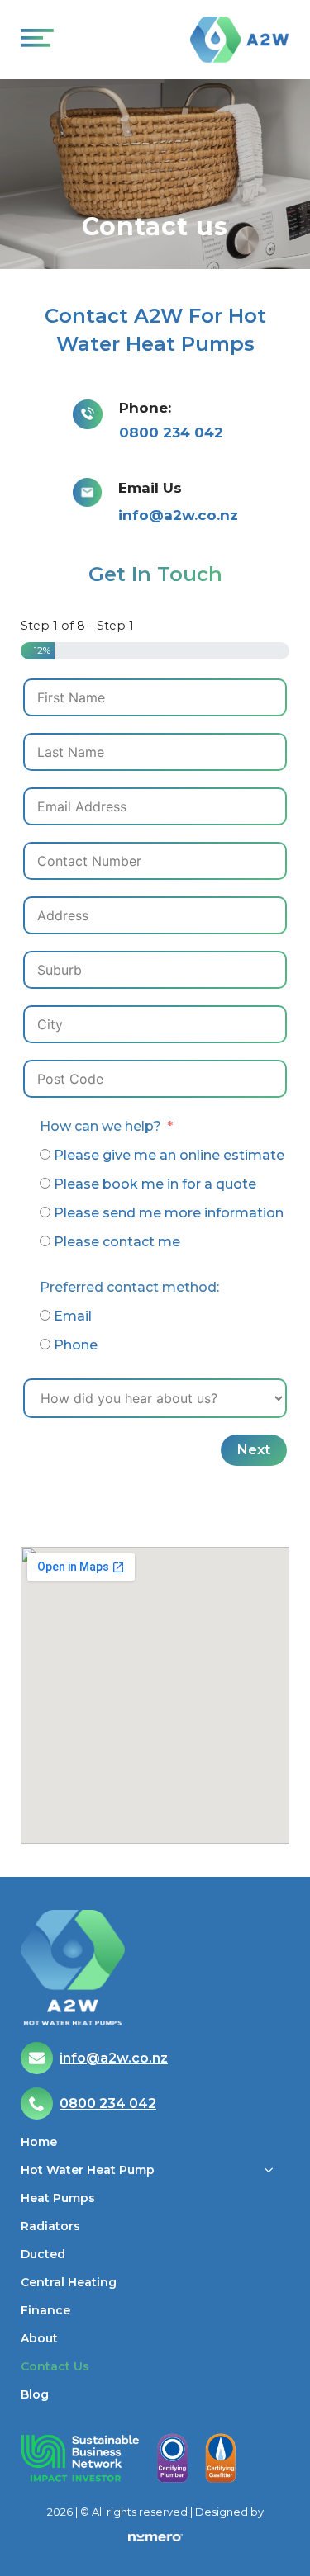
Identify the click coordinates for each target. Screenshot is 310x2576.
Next (254, 1450)
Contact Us (55, 2367)
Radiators (50, 2227)
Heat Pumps (58, 2199)
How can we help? (100, 1126)
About (39, 2339)
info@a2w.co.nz (178, 515)
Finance (45, 2311)
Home (39, 2143)
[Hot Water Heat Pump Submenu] (274, 2178)
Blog (35, 2395)
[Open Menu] (34, 40)
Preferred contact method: (129, 1287)
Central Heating (69, 2283)
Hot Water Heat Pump (88, 2171)
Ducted (43, 2255)
